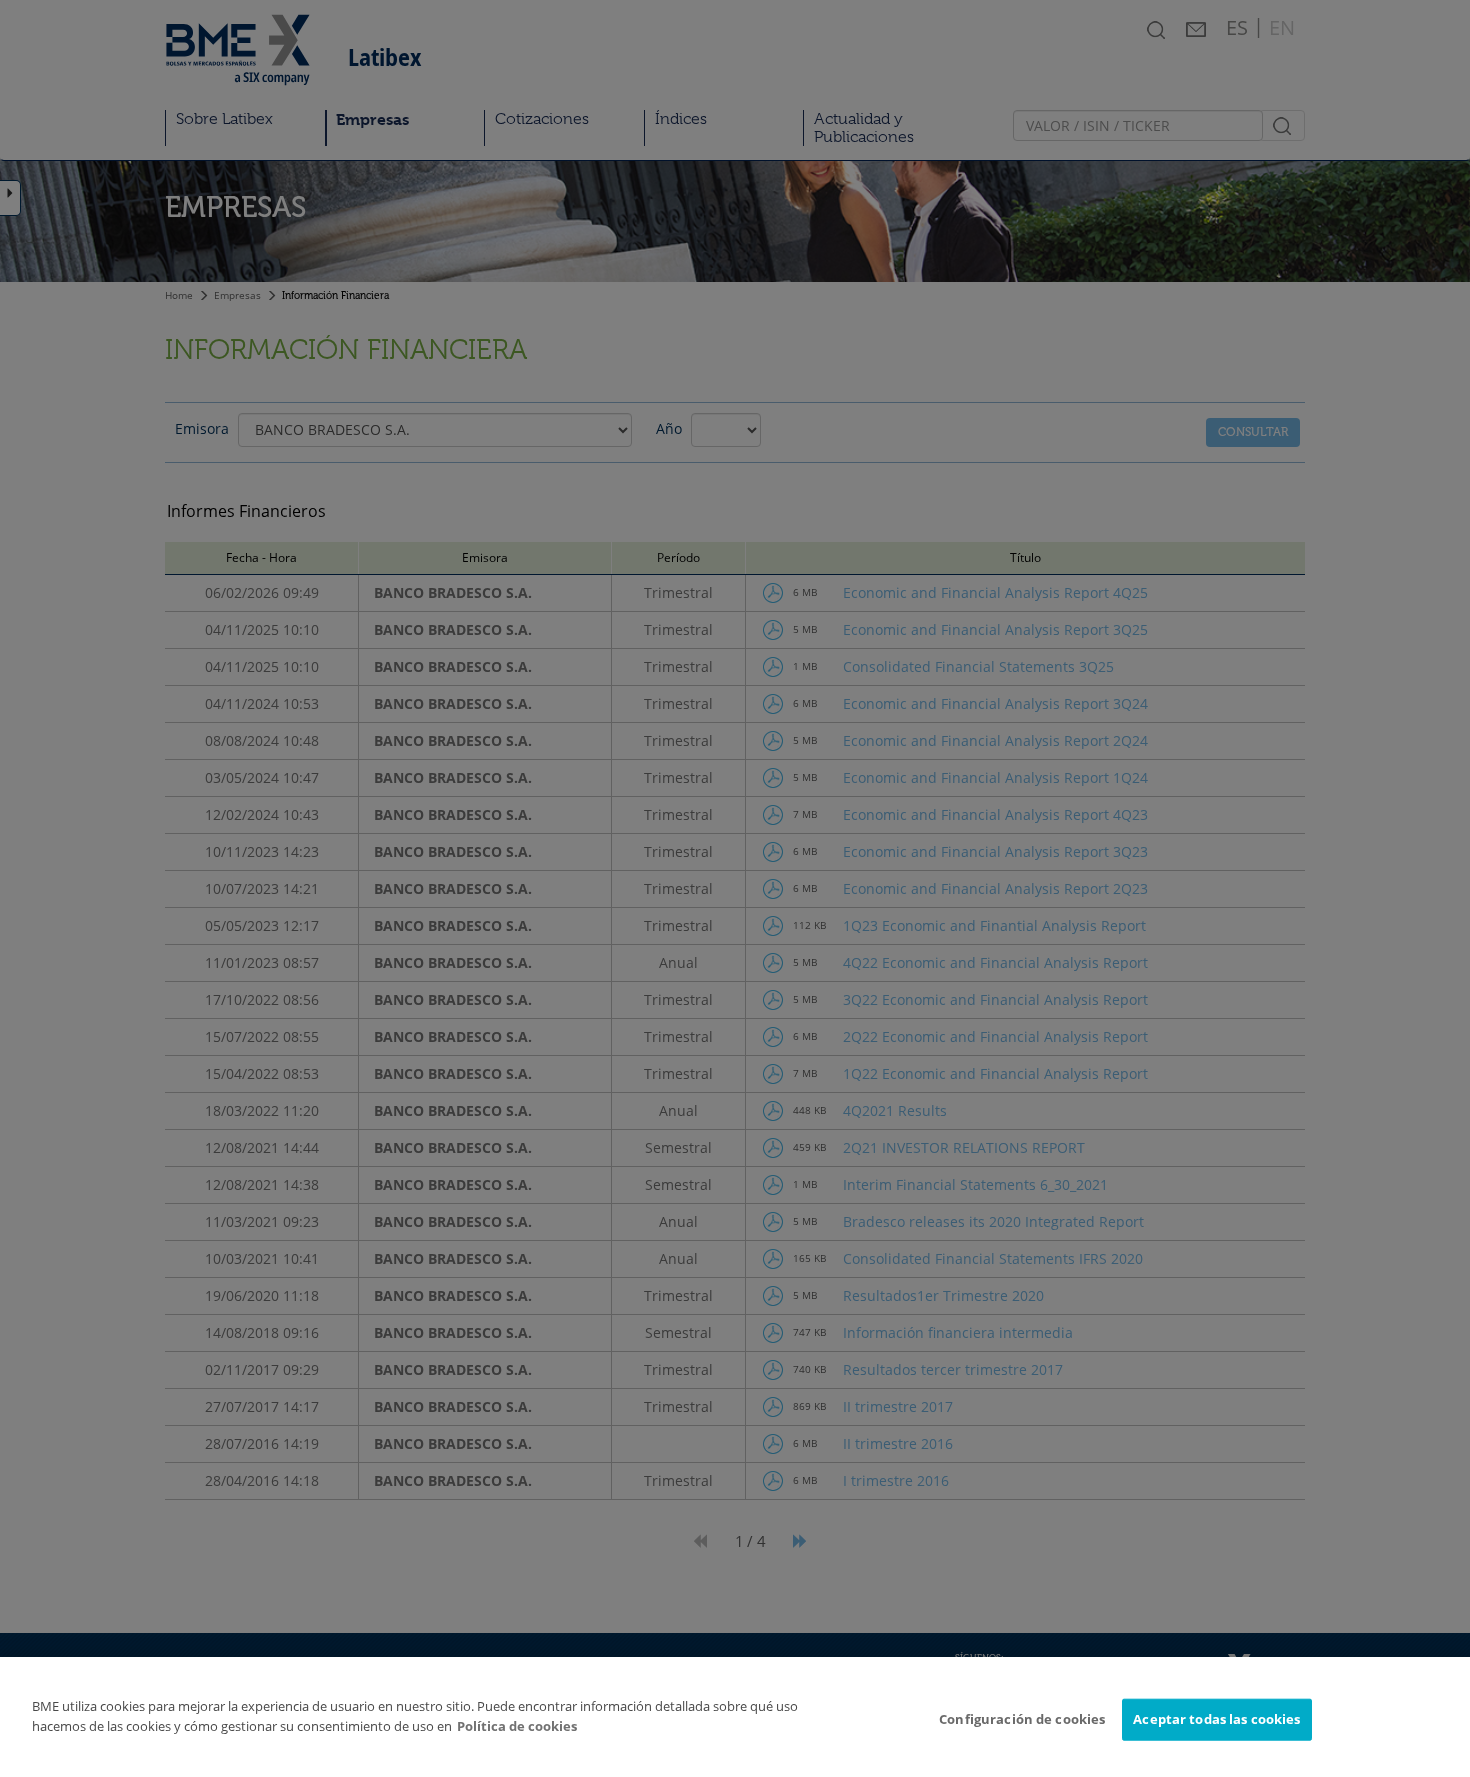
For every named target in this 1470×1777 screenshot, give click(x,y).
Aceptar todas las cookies (1216, 1719)
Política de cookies (517, 1726)
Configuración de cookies (1022, 1719)
